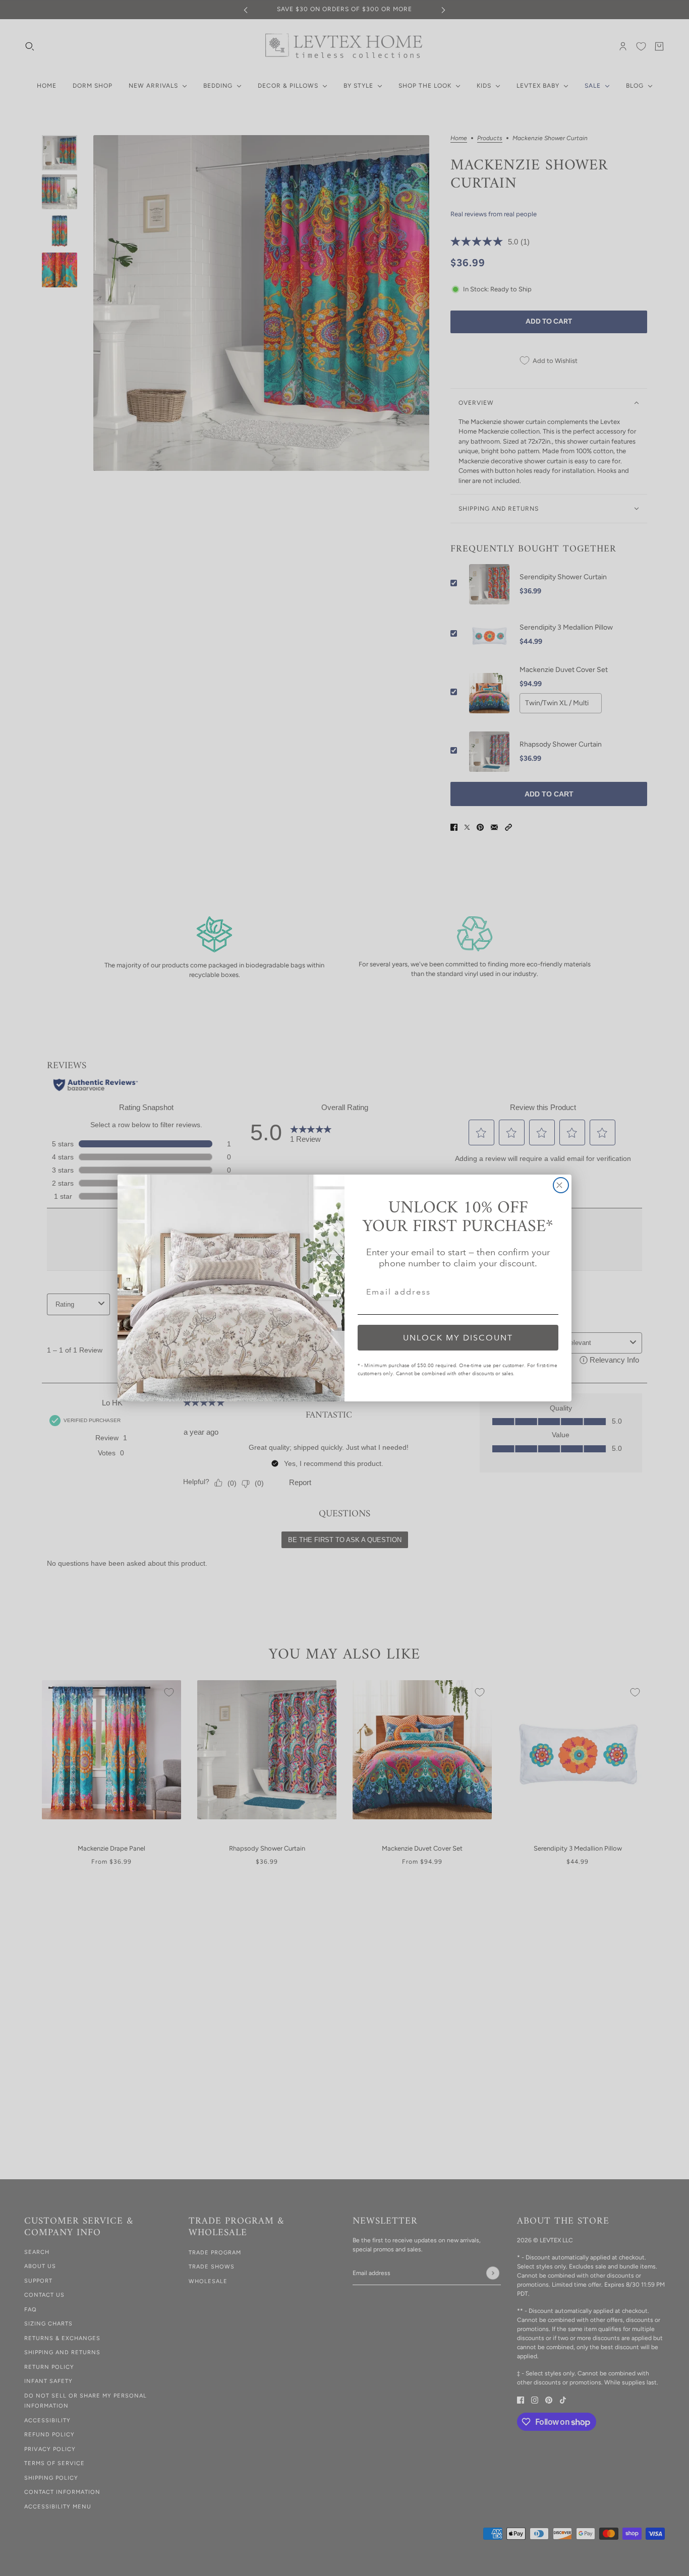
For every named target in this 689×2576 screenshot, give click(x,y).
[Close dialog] (561, 1185)
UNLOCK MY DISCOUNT (458, 1338)
